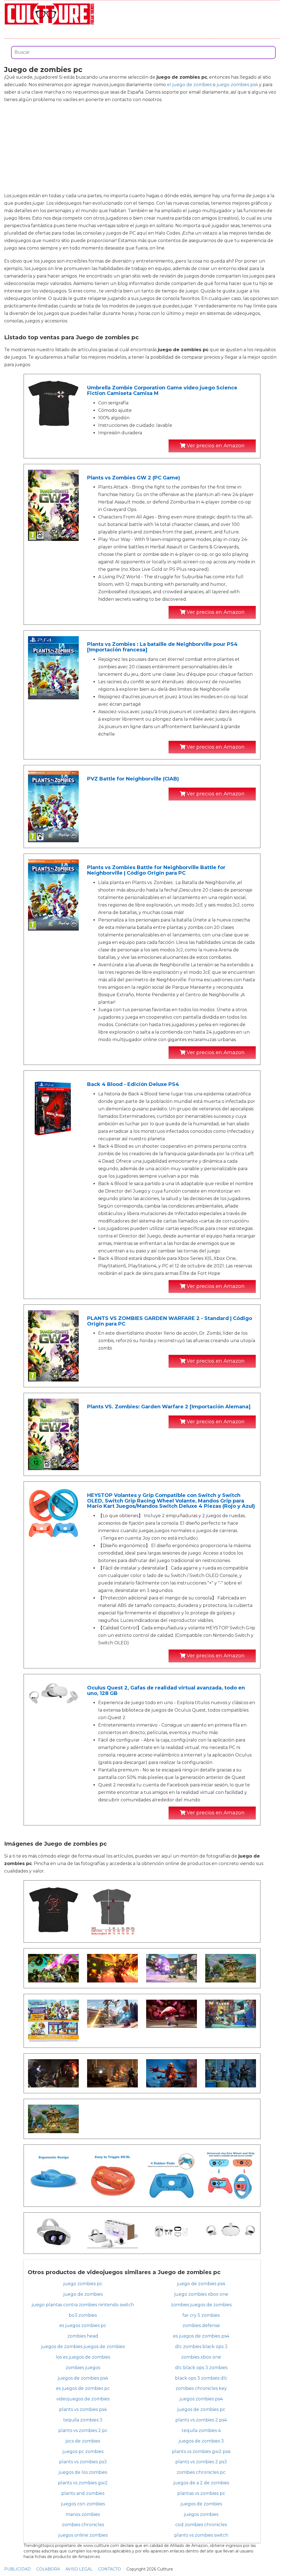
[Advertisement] (142, 148)
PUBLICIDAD (17, 2569)
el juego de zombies (189, 85)
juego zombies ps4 (237, 85)
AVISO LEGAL (79, 2569)
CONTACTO (110, 2569)
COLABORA (48, 2569)
